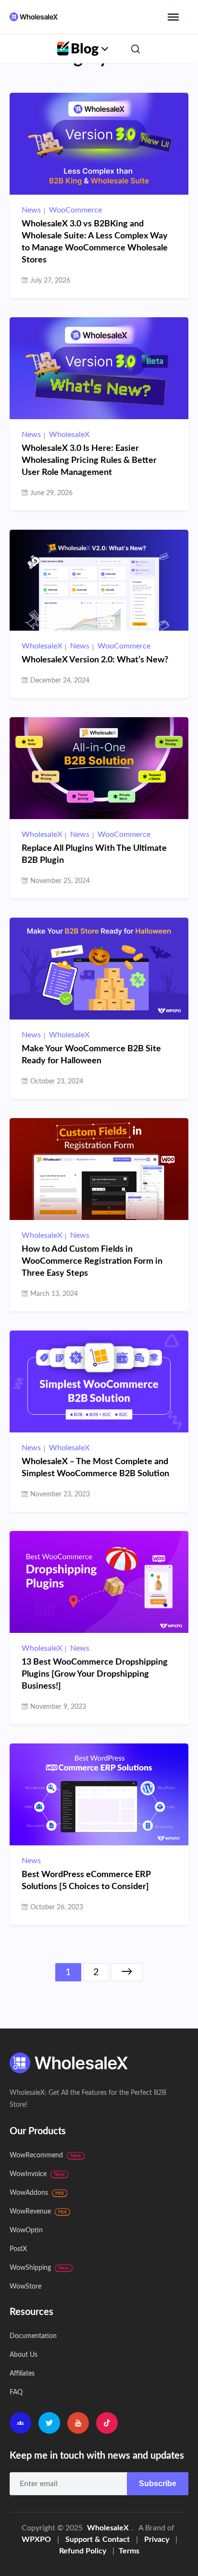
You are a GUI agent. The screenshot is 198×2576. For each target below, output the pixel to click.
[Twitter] (49, 2423)
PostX (18, 2249)
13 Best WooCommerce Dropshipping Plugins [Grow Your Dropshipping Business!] (95, 1674)
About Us (24, 2355)
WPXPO (36, 2539)
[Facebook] (20, 2423)
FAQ (16, 2392)
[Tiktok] (107, 2423)
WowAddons (37, 2193)
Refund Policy (83, 2551)
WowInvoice (37, 2174)
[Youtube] (78, 2423)
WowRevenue (38, 2212)
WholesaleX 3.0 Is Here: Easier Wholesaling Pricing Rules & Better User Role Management (89, 460)
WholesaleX (69, 435)
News (31, 210)
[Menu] (173, 17)
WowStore (25, 2287)
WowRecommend (45, 2155)
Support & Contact (98, 2539)
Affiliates (22, 2374)
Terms (129, 2551)
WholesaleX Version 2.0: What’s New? (95, 660)
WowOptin (26, 2230)
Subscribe (158, 2483)
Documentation (33, 2336)
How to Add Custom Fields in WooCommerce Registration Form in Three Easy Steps (92, 1261)
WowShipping (39, 2268)
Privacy (157, 2539)
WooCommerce (75, 210)
